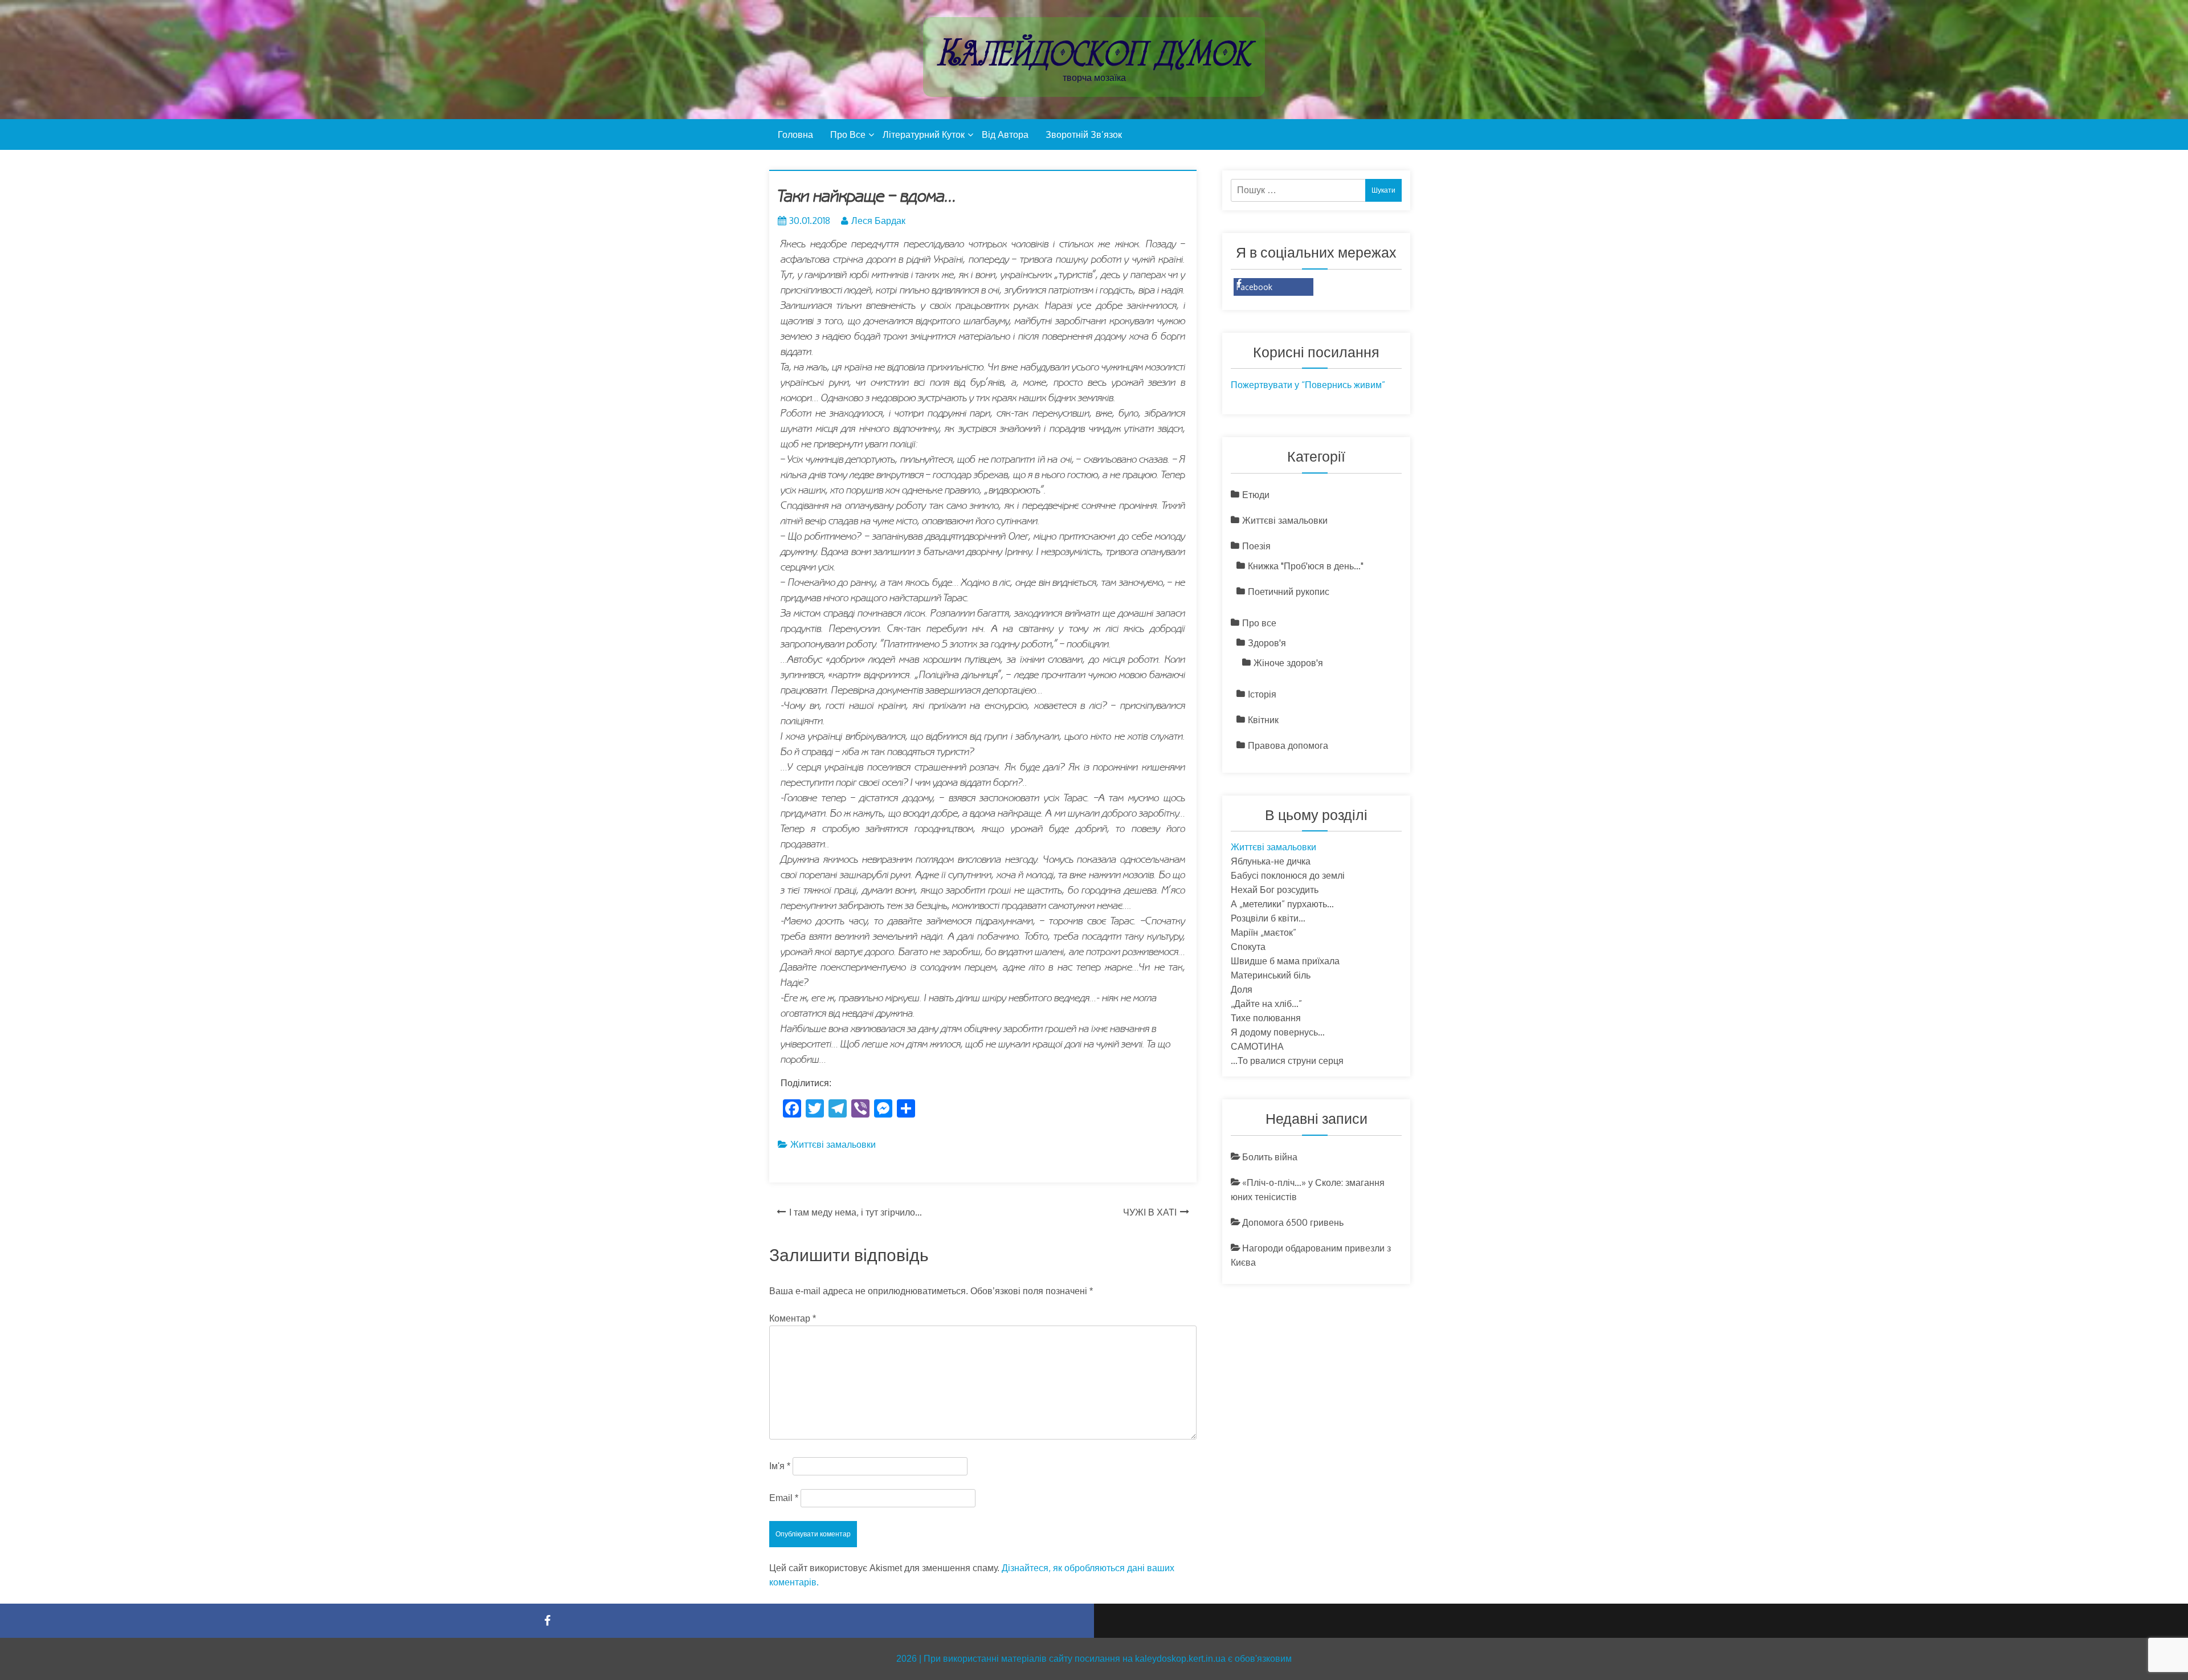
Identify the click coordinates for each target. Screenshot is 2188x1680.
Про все (848, 134)
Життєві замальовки (833, 1144)
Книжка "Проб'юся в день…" (1306, 566)
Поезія (1256, 546)
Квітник (1263, 720)
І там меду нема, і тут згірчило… (856, 1212)
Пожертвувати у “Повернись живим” (1308, 385)
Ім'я (780, 1466)
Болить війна (1270, 1157)
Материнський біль (1271, 975)
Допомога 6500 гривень (1293, 1222)
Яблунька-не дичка (1271, 861)
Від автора (1005, 134)
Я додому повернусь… (1278, 1032)
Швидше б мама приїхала (1285, 961)
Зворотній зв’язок (1084, 134)
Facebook (1254, 287)
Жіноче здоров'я (1288, 663)
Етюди (1256, 495)
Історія (1262, 694)
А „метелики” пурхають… (1282, 904)
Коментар (793, 1318)
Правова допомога (1288, 745)
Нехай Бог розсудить (1275, 890)
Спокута (1248, 947)
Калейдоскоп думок (1094, 53)
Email (784, 1498)
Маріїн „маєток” (1264, 932)
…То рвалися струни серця (1287, 1061)
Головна (795, 134)
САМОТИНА (1257, 1046)
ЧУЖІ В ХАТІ (1150, 1212)
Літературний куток (924, 134)
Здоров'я (1267, 643)
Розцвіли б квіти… (1268, 918)
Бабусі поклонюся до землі (1288, 875)
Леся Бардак (878, 221)
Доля (1242, 989)
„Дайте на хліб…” (1266, 1004)
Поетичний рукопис (1289, 592)
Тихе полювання (1266, 1018)
